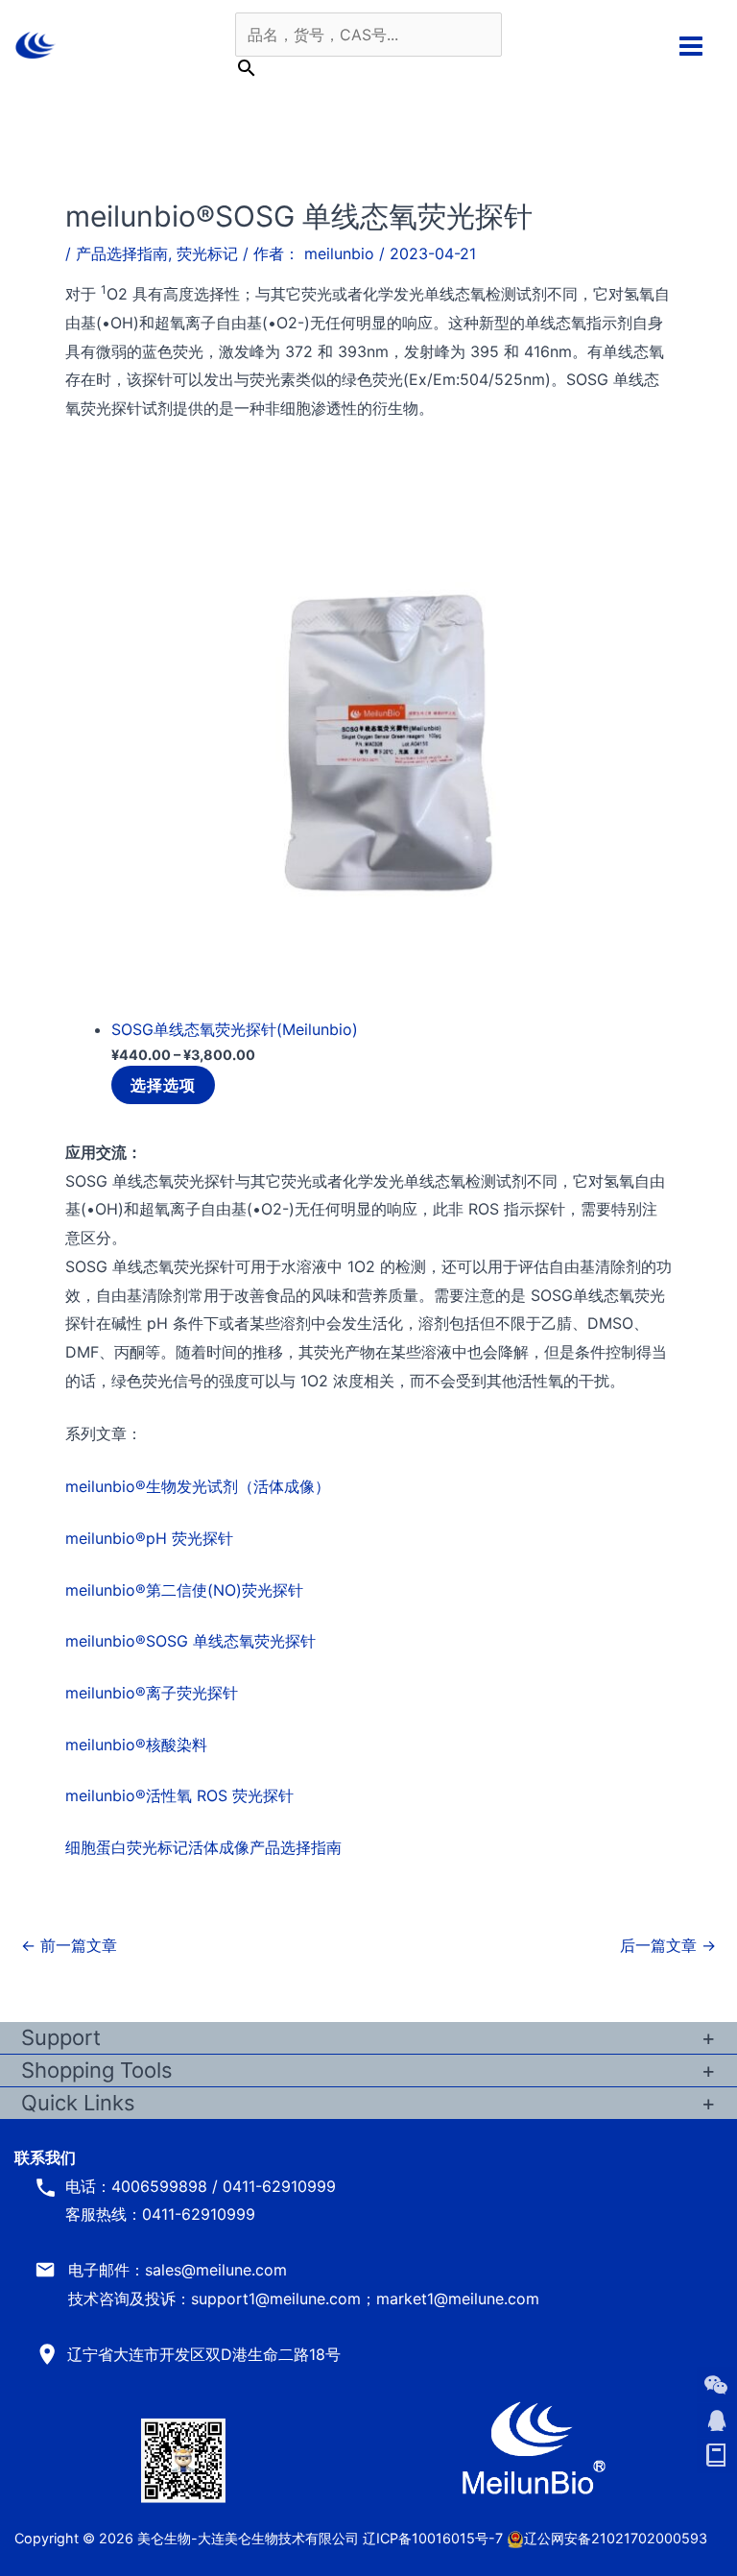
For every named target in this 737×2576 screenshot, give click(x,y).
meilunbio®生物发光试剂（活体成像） (198, 1486)
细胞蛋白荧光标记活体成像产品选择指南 (203, 1847)
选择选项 (163, 1085)
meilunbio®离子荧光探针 (152, 1693)
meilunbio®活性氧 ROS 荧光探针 (179, 1795)
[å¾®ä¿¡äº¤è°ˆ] (716, 2385)
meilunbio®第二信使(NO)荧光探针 (184, 1590)
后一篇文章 (668, 1945)
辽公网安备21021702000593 (616, 2538)
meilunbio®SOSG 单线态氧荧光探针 (190, 1641)
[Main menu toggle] (691, 45)
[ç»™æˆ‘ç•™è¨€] (716, 2456)
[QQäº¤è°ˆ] (716, 2420)
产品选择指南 (122, 253)
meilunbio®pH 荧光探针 (149, 1538)
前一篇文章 (69, 1945)
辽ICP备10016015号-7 (433, 2538)
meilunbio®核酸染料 (136, 1745)
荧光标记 (207, 253)
